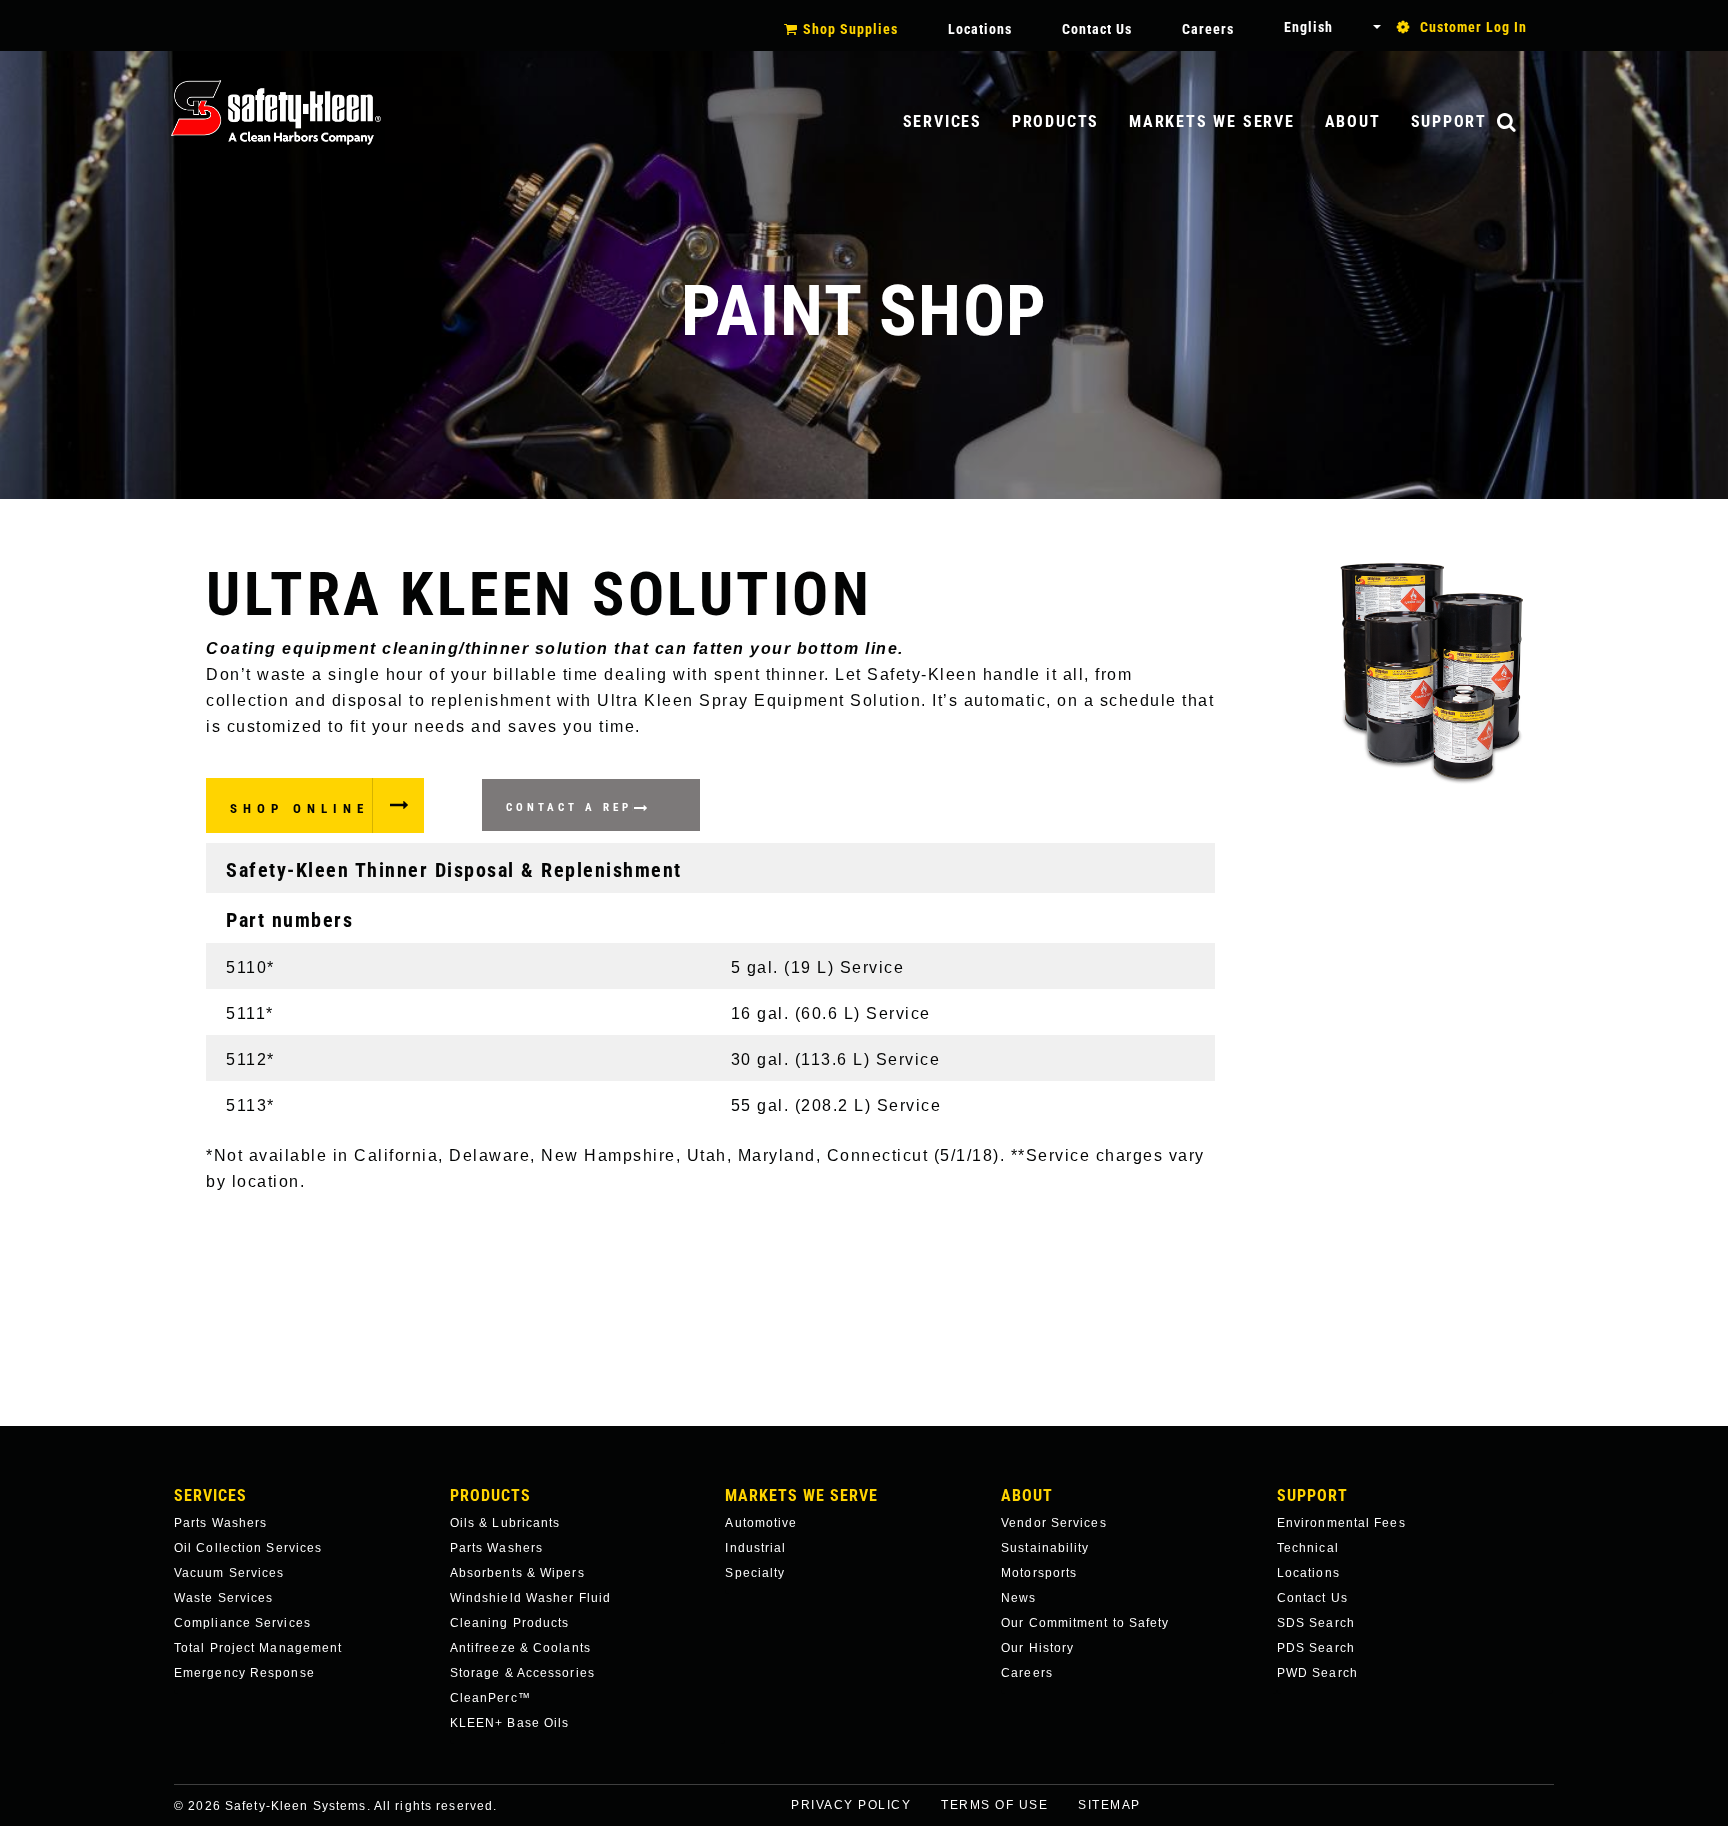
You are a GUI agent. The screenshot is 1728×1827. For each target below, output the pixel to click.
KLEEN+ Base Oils (510, 1723)
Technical (1308, 1548)
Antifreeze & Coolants (520, 1648)
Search (1527, 123)
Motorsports (1039, 1573)
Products (1055, 121)
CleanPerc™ (490, 1698)
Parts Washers (220, 1523)
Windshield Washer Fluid (530, 1598)
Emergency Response (244, 1673)
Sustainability (1045, 1548)
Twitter (1570, 1818)
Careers (1208, 29)
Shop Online (299, 808)
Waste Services (223, 1598)
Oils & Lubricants (505, 1523)
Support (1449, 121)
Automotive (761, 1523)
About (1353, 121)
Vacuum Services (229, 1573)
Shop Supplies (850, 29)
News (1018, 1598)
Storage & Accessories (522, 1673)
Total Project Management (258, 1648)
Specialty (755, 1573)
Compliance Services (242, 1623)
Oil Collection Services (248, 1548)
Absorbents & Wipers (517, 1573)
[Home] (276, 112)
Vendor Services (1054, 1523)
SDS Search (1316, 1623)
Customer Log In (1473, 27)
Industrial (755, 1548)
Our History (1037, 1648)
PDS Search (1316, 1648)
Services (942, 121)
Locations (980, 29)
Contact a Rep (569, 807)
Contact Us (1097, 29)
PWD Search (1317, 1673)
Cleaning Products (510, 1623)
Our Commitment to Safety (1085, 1623)
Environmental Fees (1341, 1523)
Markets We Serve (1211, 121)
